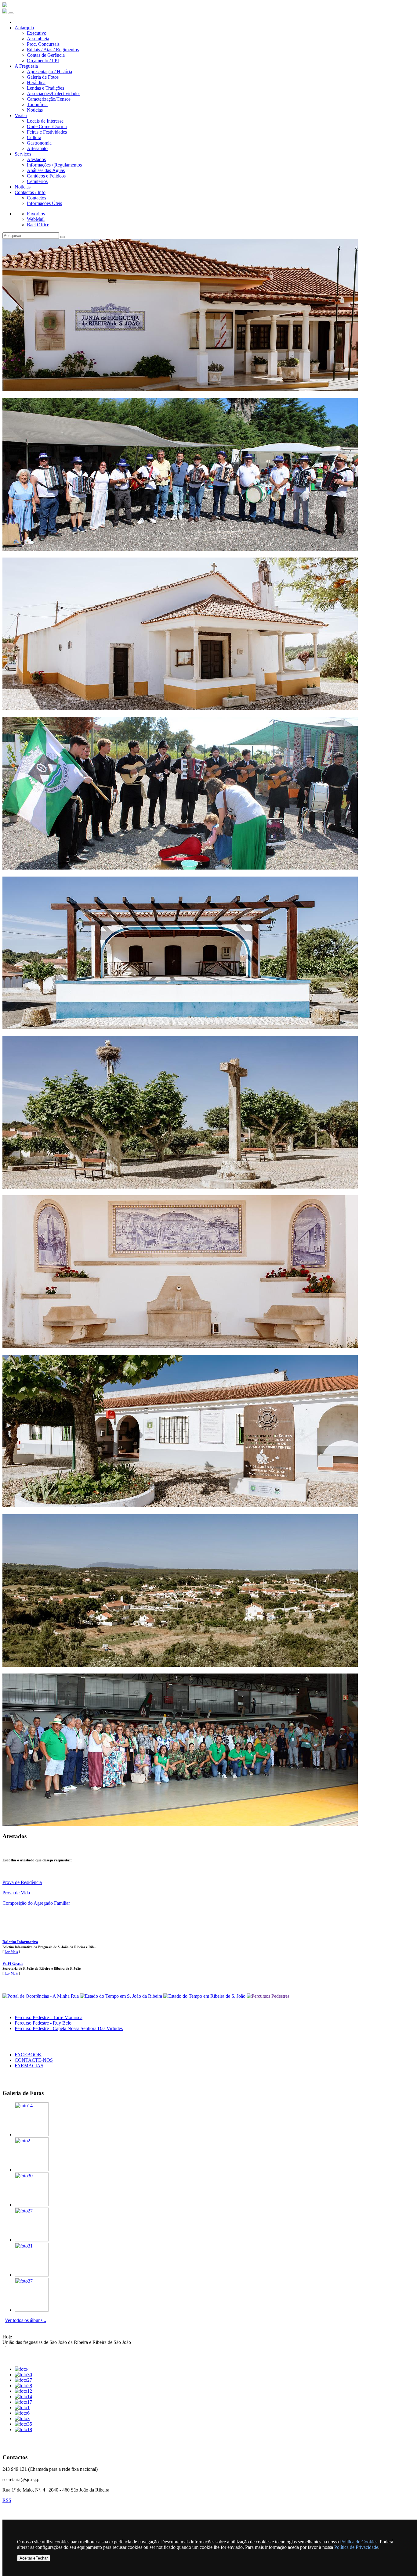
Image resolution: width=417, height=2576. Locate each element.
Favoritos (36, 214)
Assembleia (38, 39)
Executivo (37, 33)
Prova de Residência (22, 1882)
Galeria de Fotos (43, 77)
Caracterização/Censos (49, 99)
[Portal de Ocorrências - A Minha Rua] (41, 1996)
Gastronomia (39, 143)
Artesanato (37, 148)
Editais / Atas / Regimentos (53, 50)
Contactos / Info (30, 192)
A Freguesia (26, 66)
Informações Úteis (44, 203)
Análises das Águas (46, 170)
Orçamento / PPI (43, 61)
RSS (7, 2500)
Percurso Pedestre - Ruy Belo (43, 2023)
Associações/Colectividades (54, 93)
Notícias (35, 110)
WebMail (36, 219)
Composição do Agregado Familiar (36, 1903)
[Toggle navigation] (11, 13)
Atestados (36, 159)
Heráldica (36, 83)
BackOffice (38, 225)
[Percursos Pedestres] (268, 1996)
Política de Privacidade (356, 2547)
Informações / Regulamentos (54, 165)
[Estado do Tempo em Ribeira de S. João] (205, 1996)
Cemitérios (37, 181)
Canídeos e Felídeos (46, 176)
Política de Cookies (359, 2542)
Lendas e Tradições (45, 88)
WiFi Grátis (13, 1963)
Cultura (34, 137)
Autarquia (24, 28)
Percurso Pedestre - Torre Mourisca (49, 2017)
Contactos (36, 198)
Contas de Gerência (46, 55)
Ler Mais (11, 1952)
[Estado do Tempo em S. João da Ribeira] (122, 1996)
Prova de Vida (16, 1893)
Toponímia (37, 104)
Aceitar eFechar (34, 2558)
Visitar (21, 115)
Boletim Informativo (20, 1942)
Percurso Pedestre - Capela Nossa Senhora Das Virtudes (69, 2028)
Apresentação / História (49, 72)
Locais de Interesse (45, 121)
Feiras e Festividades (47, 132)
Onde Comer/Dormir (47, 126)
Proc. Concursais (43, 44)
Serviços (23, 154)
